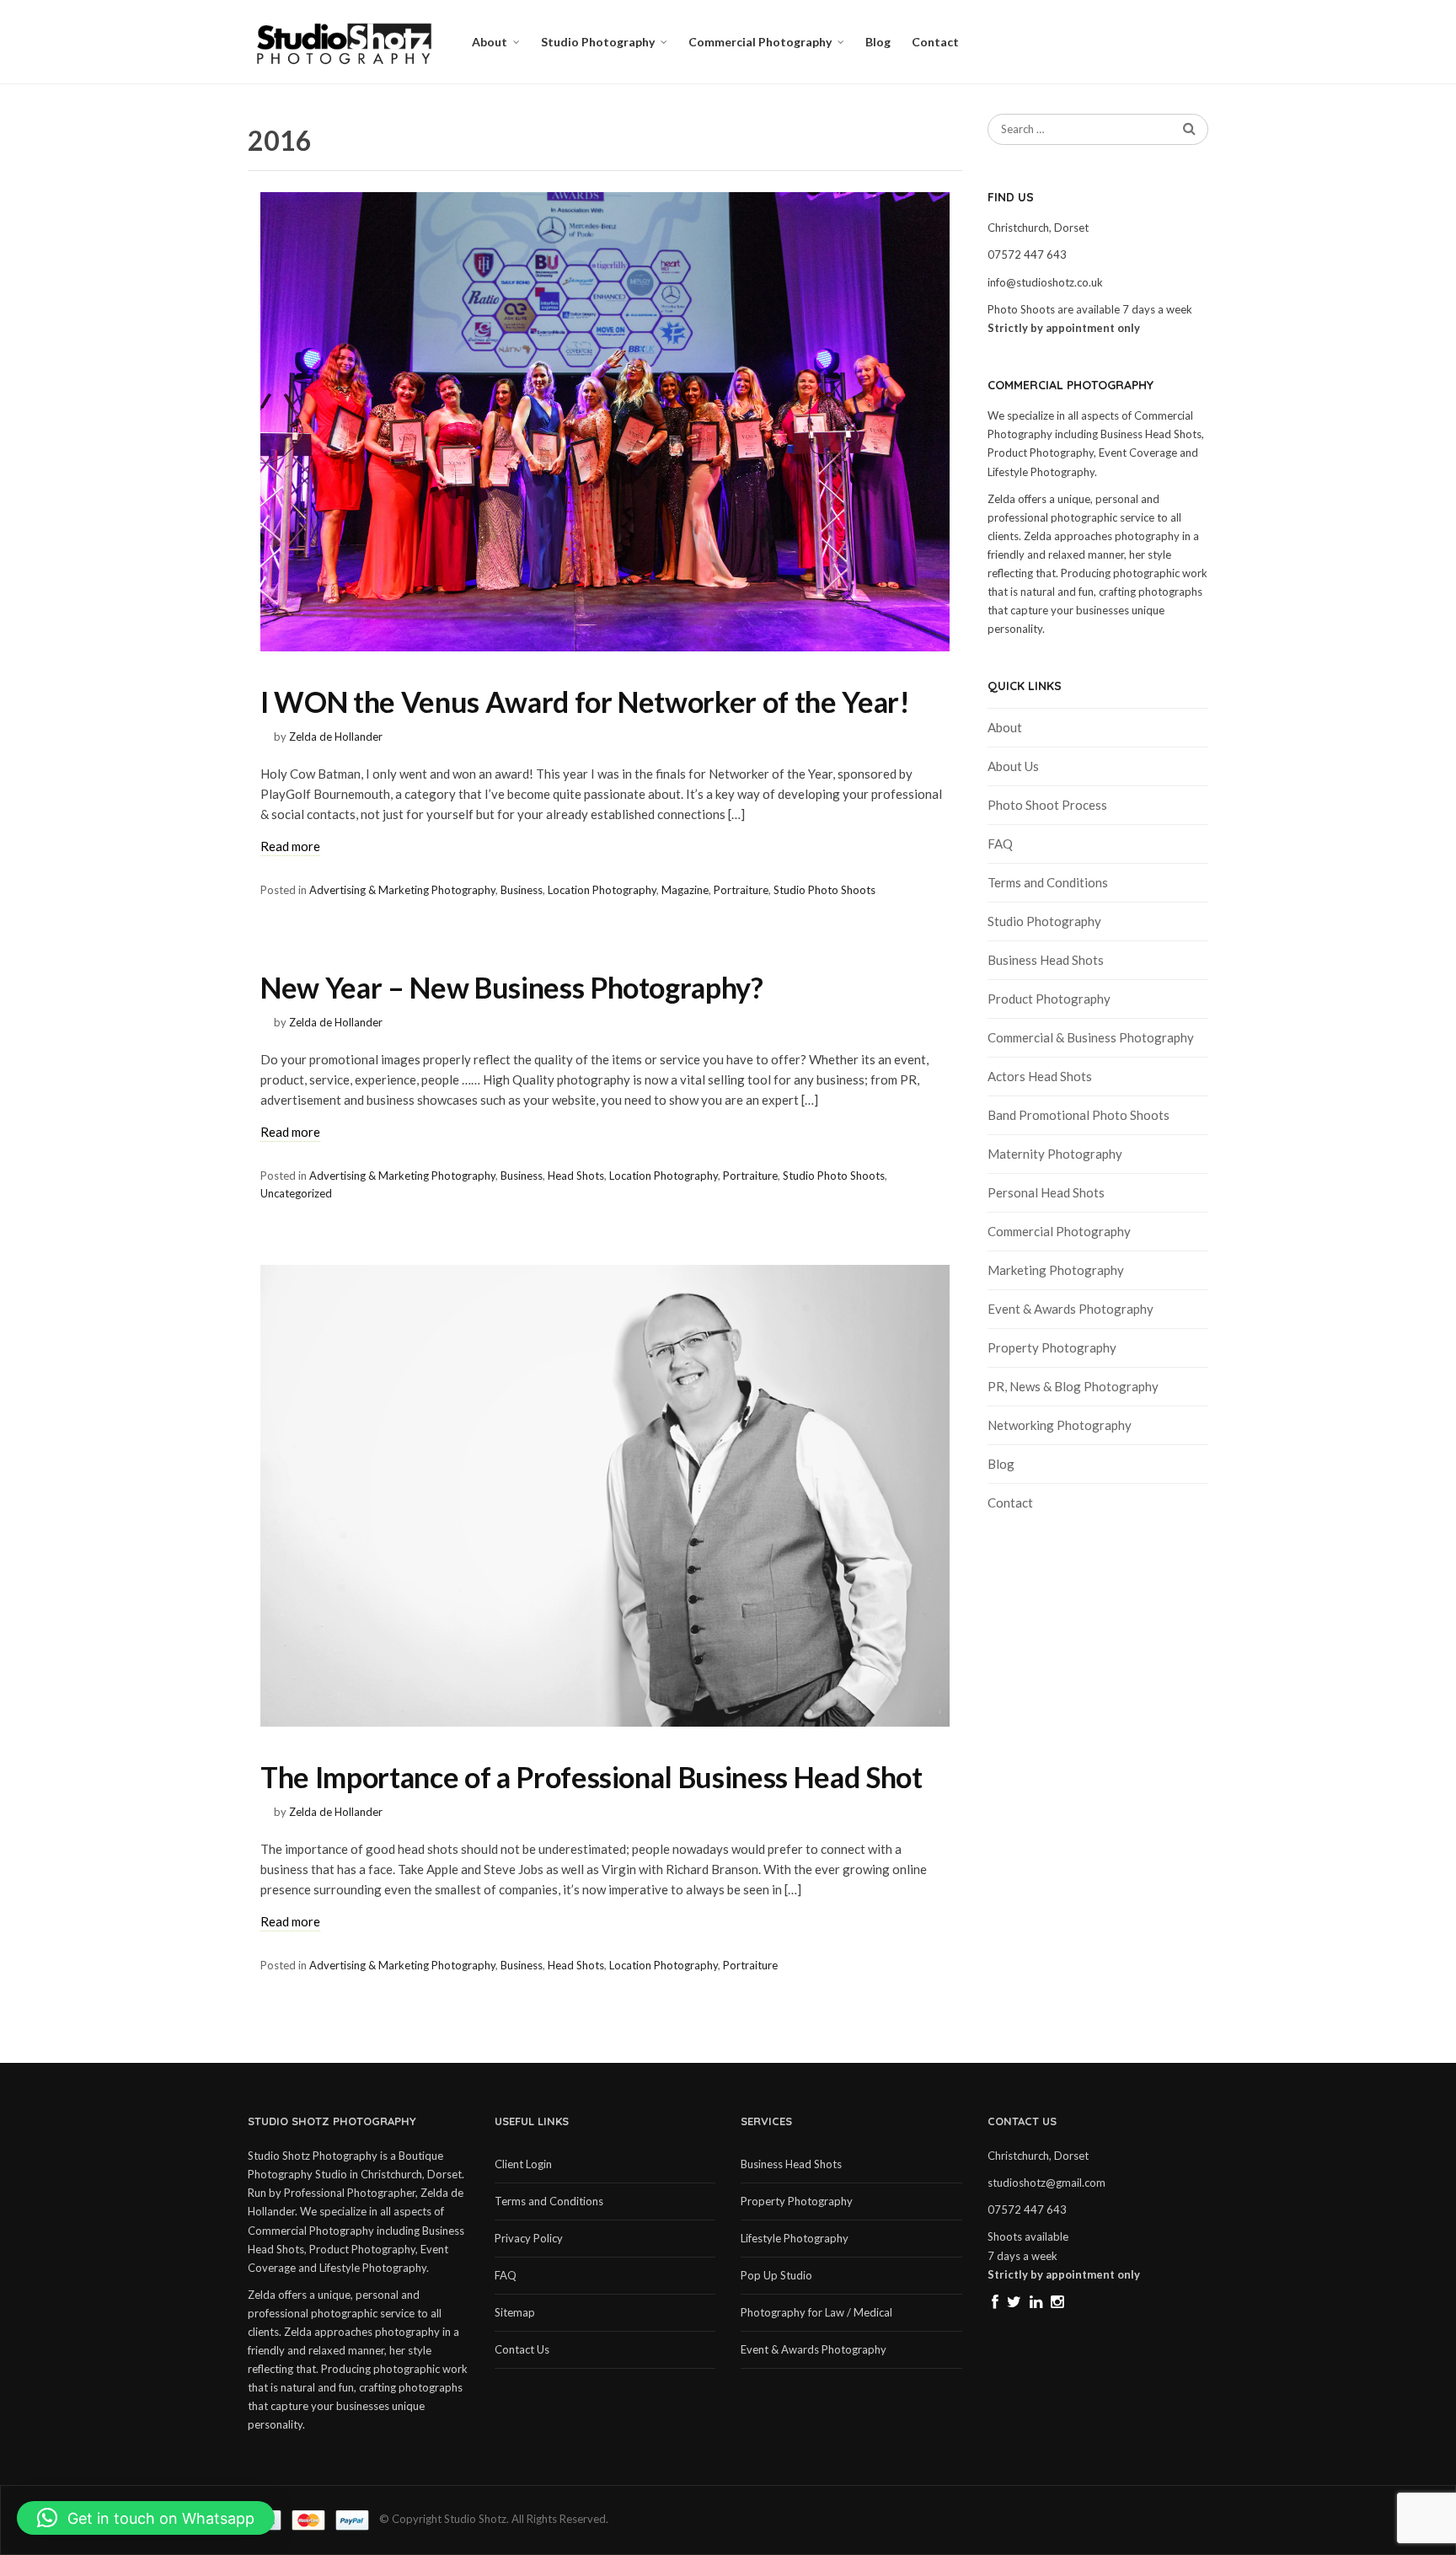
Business (522, 890)
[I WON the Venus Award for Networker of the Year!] (605, 422)
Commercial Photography (760, 42)
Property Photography (1052, 1347)
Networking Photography (1060, 1425)
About (490, 42)
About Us (1013, 766)
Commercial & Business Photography (1091, 1037)
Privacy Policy (529, 2238)
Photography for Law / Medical (816, 2312)
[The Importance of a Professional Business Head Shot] (605, 1495)
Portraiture (741, 890)
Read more (290, 846)
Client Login (523, 2164)
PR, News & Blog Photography (1073, 1386)
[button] (146, 2518)
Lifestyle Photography (795, 2238)
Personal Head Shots (1046, 1192)
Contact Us (522, 2349)
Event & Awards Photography (1071, 1309)
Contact (935, 42)
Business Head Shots (1046, 960)
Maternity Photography (1055, 1154)
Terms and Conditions (1048, 882)
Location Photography (602, 890)
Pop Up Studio (776, 2275)
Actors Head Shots (1040, 1076)
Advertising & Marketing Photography (402, 890)
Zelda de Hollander (336, 737)
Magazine (685, 890)
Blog (878, 42)
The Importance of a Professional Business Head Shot (591, 1777)
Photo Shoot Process (1047, 805)
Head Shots (576, 1176)
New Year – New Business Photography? (512, 987)
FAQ (1000, 844)
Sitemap (515, 2312)
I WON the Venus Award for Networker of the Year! (585, 702)
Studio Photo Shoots (824, 890)
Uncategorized (296, 1193)
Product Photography (1049, 999)
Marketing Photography (1056, 1270)
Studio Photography (598, 42)
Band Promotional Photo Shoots (1079, 1115)
